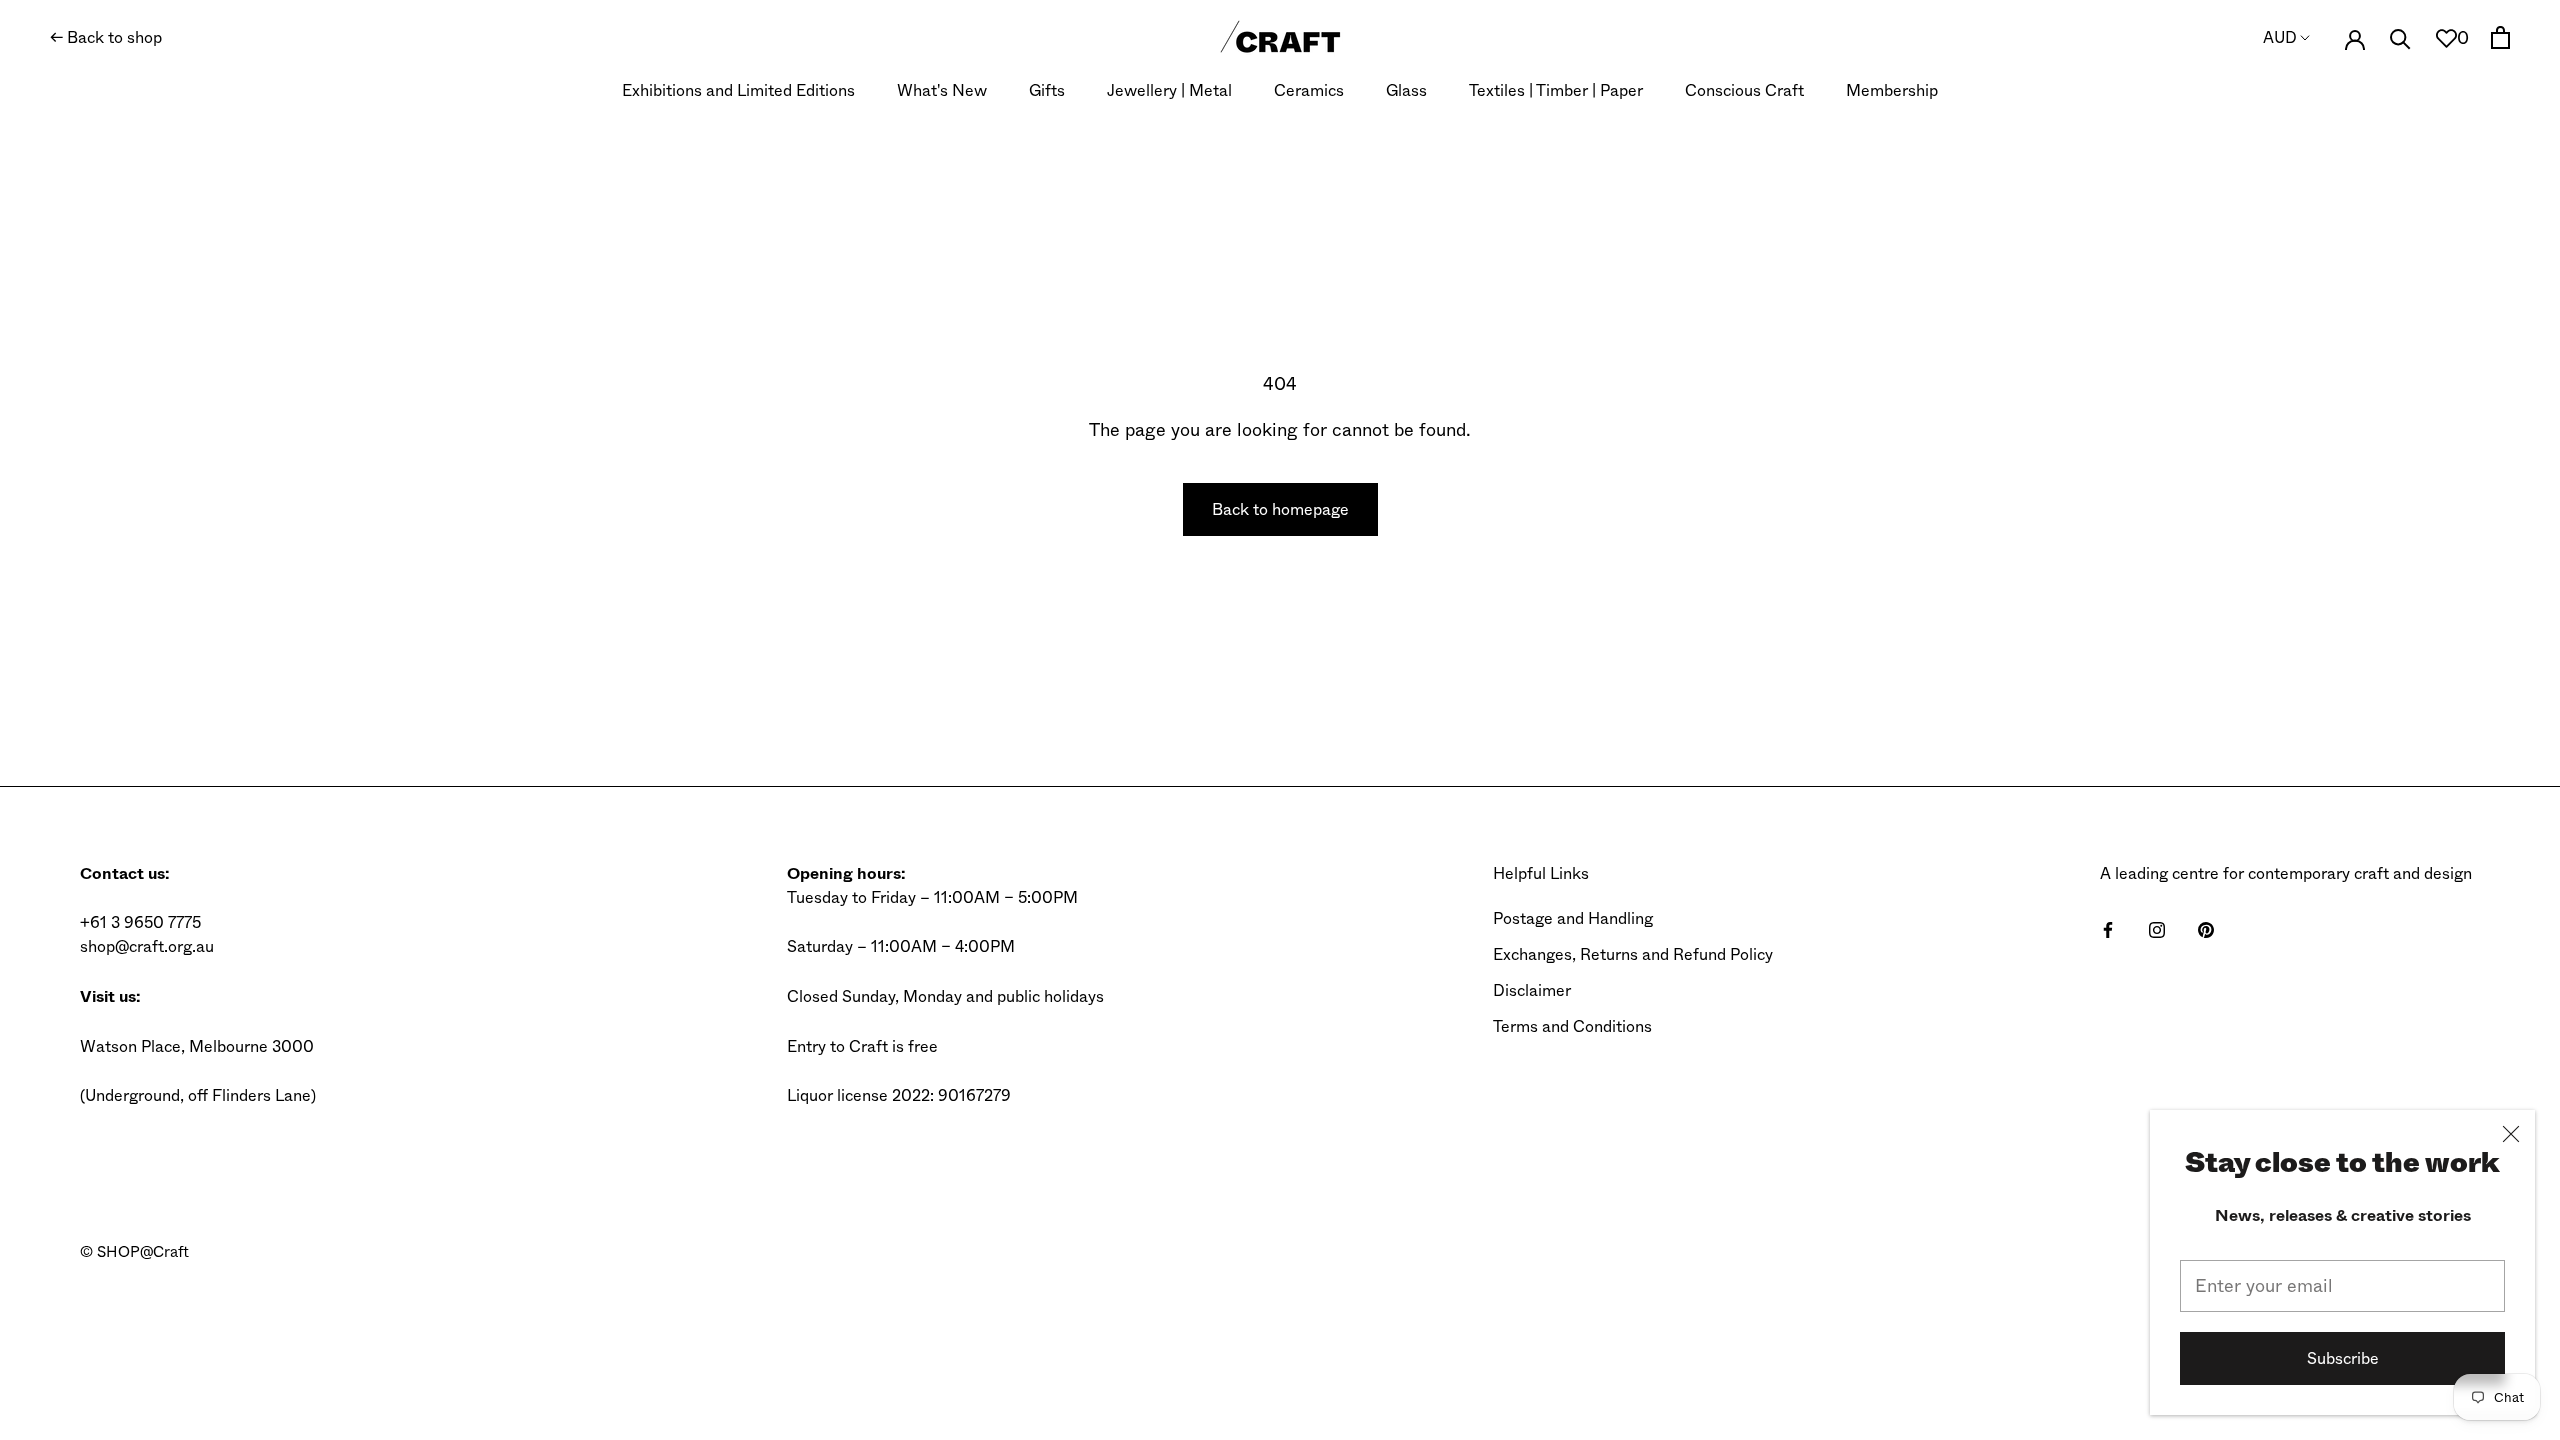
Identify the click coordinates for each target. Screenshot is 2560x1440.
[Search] (2400, 37)
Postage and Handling (1573, 918)
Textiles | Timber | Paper (1556, 90)
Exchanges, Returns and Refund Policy (1633, 954)
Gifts (1047, 90)
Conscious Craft (1744, 90)
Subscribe (2343, 1358)
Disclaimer (1532, 990)
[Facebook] (2108, 929)
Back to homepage (1280, 509)
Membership (1892, 90)
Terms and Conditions (1572, 1026)
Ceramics (1309, 90)
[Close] (2511, 1134)
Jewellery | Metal (1169, 90)
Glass (1406, 90)
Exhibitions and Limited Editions (738, 90)
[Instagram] (2157, 929)
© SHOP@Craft (134, 1252)
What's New (942, 90)
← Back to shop (106, 37)
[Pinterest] (2206, 929)
